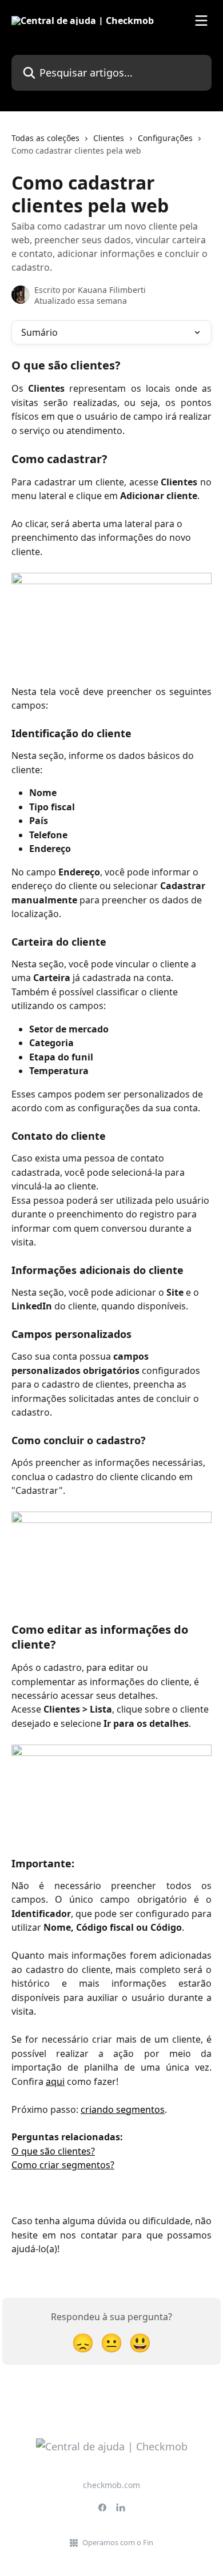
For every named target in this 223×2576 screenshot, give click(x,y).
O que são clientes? (53, 2151)
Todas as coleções (45, 138)
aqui (55, 2081)
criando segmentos (123, 2109)
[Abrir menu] (201, 21)
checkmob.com (111, 2485)
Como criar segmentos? (63, 2165)
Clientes (109, 138)
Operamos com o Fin (118, 2542)
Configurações (165, 138)
